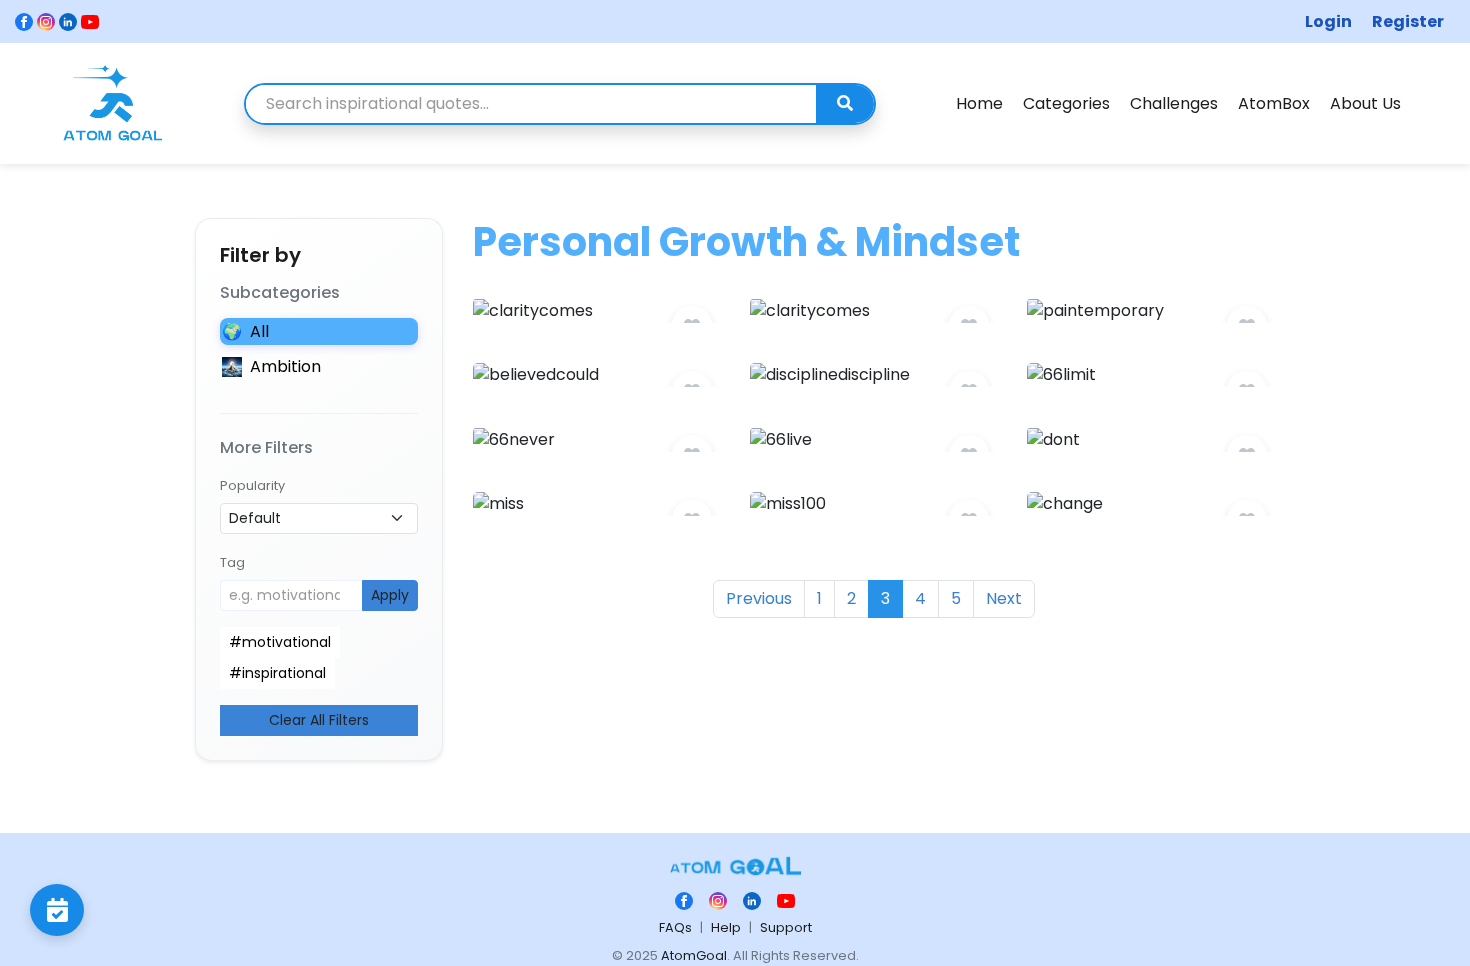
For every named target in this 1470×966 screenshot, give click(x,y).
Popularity (252, 485)
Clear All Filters (319, 720)
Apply (390, 595)
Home (979, 103)
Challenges (1174, 103)
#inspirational (277, 673)
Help (726, 927)
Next (1004, 598)
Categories (1066, 103)
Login (1328, 21)
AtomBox (1274, 103)
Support (786, 927)
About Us (1365, 103)
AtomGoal (694, 955)
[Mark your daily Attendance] (57, 910)
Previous (759, 598)
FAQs (675, 927)
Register (1408, 21)
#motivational (280, 642)
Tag (232, 562)
